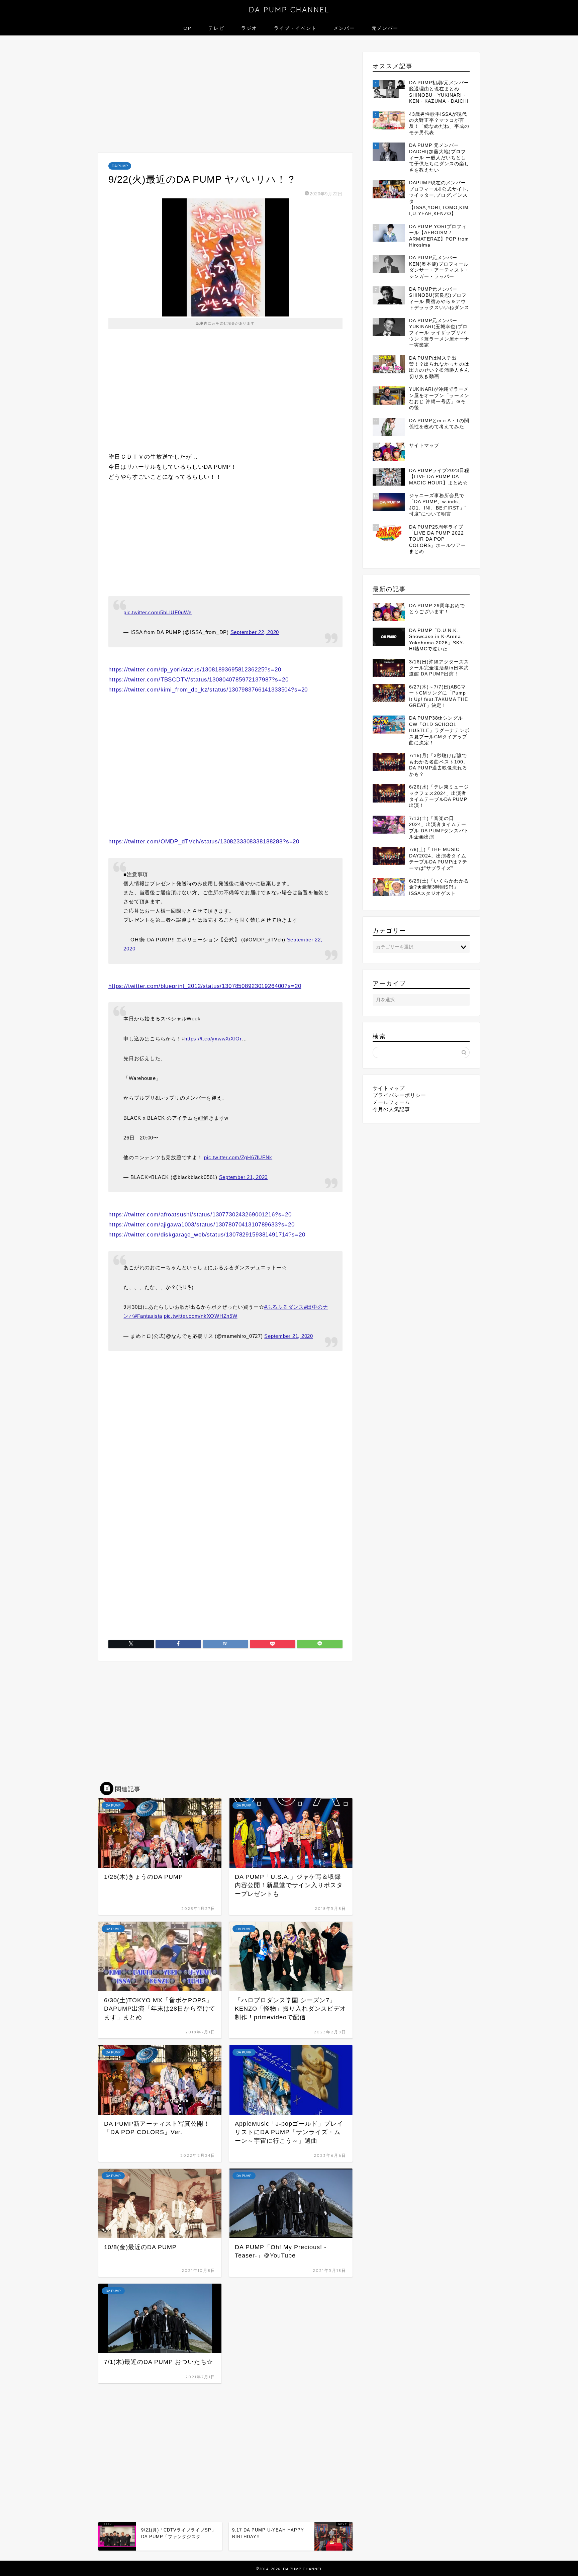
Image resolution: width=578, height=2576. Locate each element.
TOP (186, 28)
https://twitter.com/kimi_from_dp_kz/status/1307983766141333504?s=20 (208, 690)
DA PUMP (120, 166)
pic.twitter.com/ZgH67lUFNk (238, 1157)
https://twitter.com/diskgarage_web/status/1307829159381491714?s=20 (207, 1235)
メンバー (344, 28)
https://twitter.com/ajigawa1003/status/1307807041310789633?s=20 (202, 1225)
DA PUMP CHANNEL (289, 10)
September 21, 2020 (244, 1177)
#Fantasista (148, 1316)
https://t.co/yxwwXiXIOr (213, 1039)
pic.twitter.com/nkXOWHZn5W (201, 1316)
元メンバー (385, 28)
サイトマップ (389, 1088)
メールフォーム (391, 1102)
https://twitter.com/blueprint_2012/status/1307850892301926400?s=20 (205, 986)
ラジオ (249, 28)
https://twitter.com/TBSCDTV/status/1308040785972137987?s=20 (199, 680)
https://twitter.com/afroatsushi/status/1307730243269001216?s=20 (200, 1215)
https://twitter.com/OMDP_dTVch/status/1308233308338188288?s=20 (204, 842)
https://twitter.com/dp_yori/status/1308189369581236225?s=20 (195, 670)
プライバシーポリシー (399, 1095)
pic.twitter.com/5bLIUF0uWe (158, 612)
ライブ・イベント (295, 28)
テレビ (216, 28)
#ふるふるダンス (284, 1307)
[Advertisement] (225, 96)
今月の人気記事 (391, 1109)
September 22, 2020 (255, 632)
